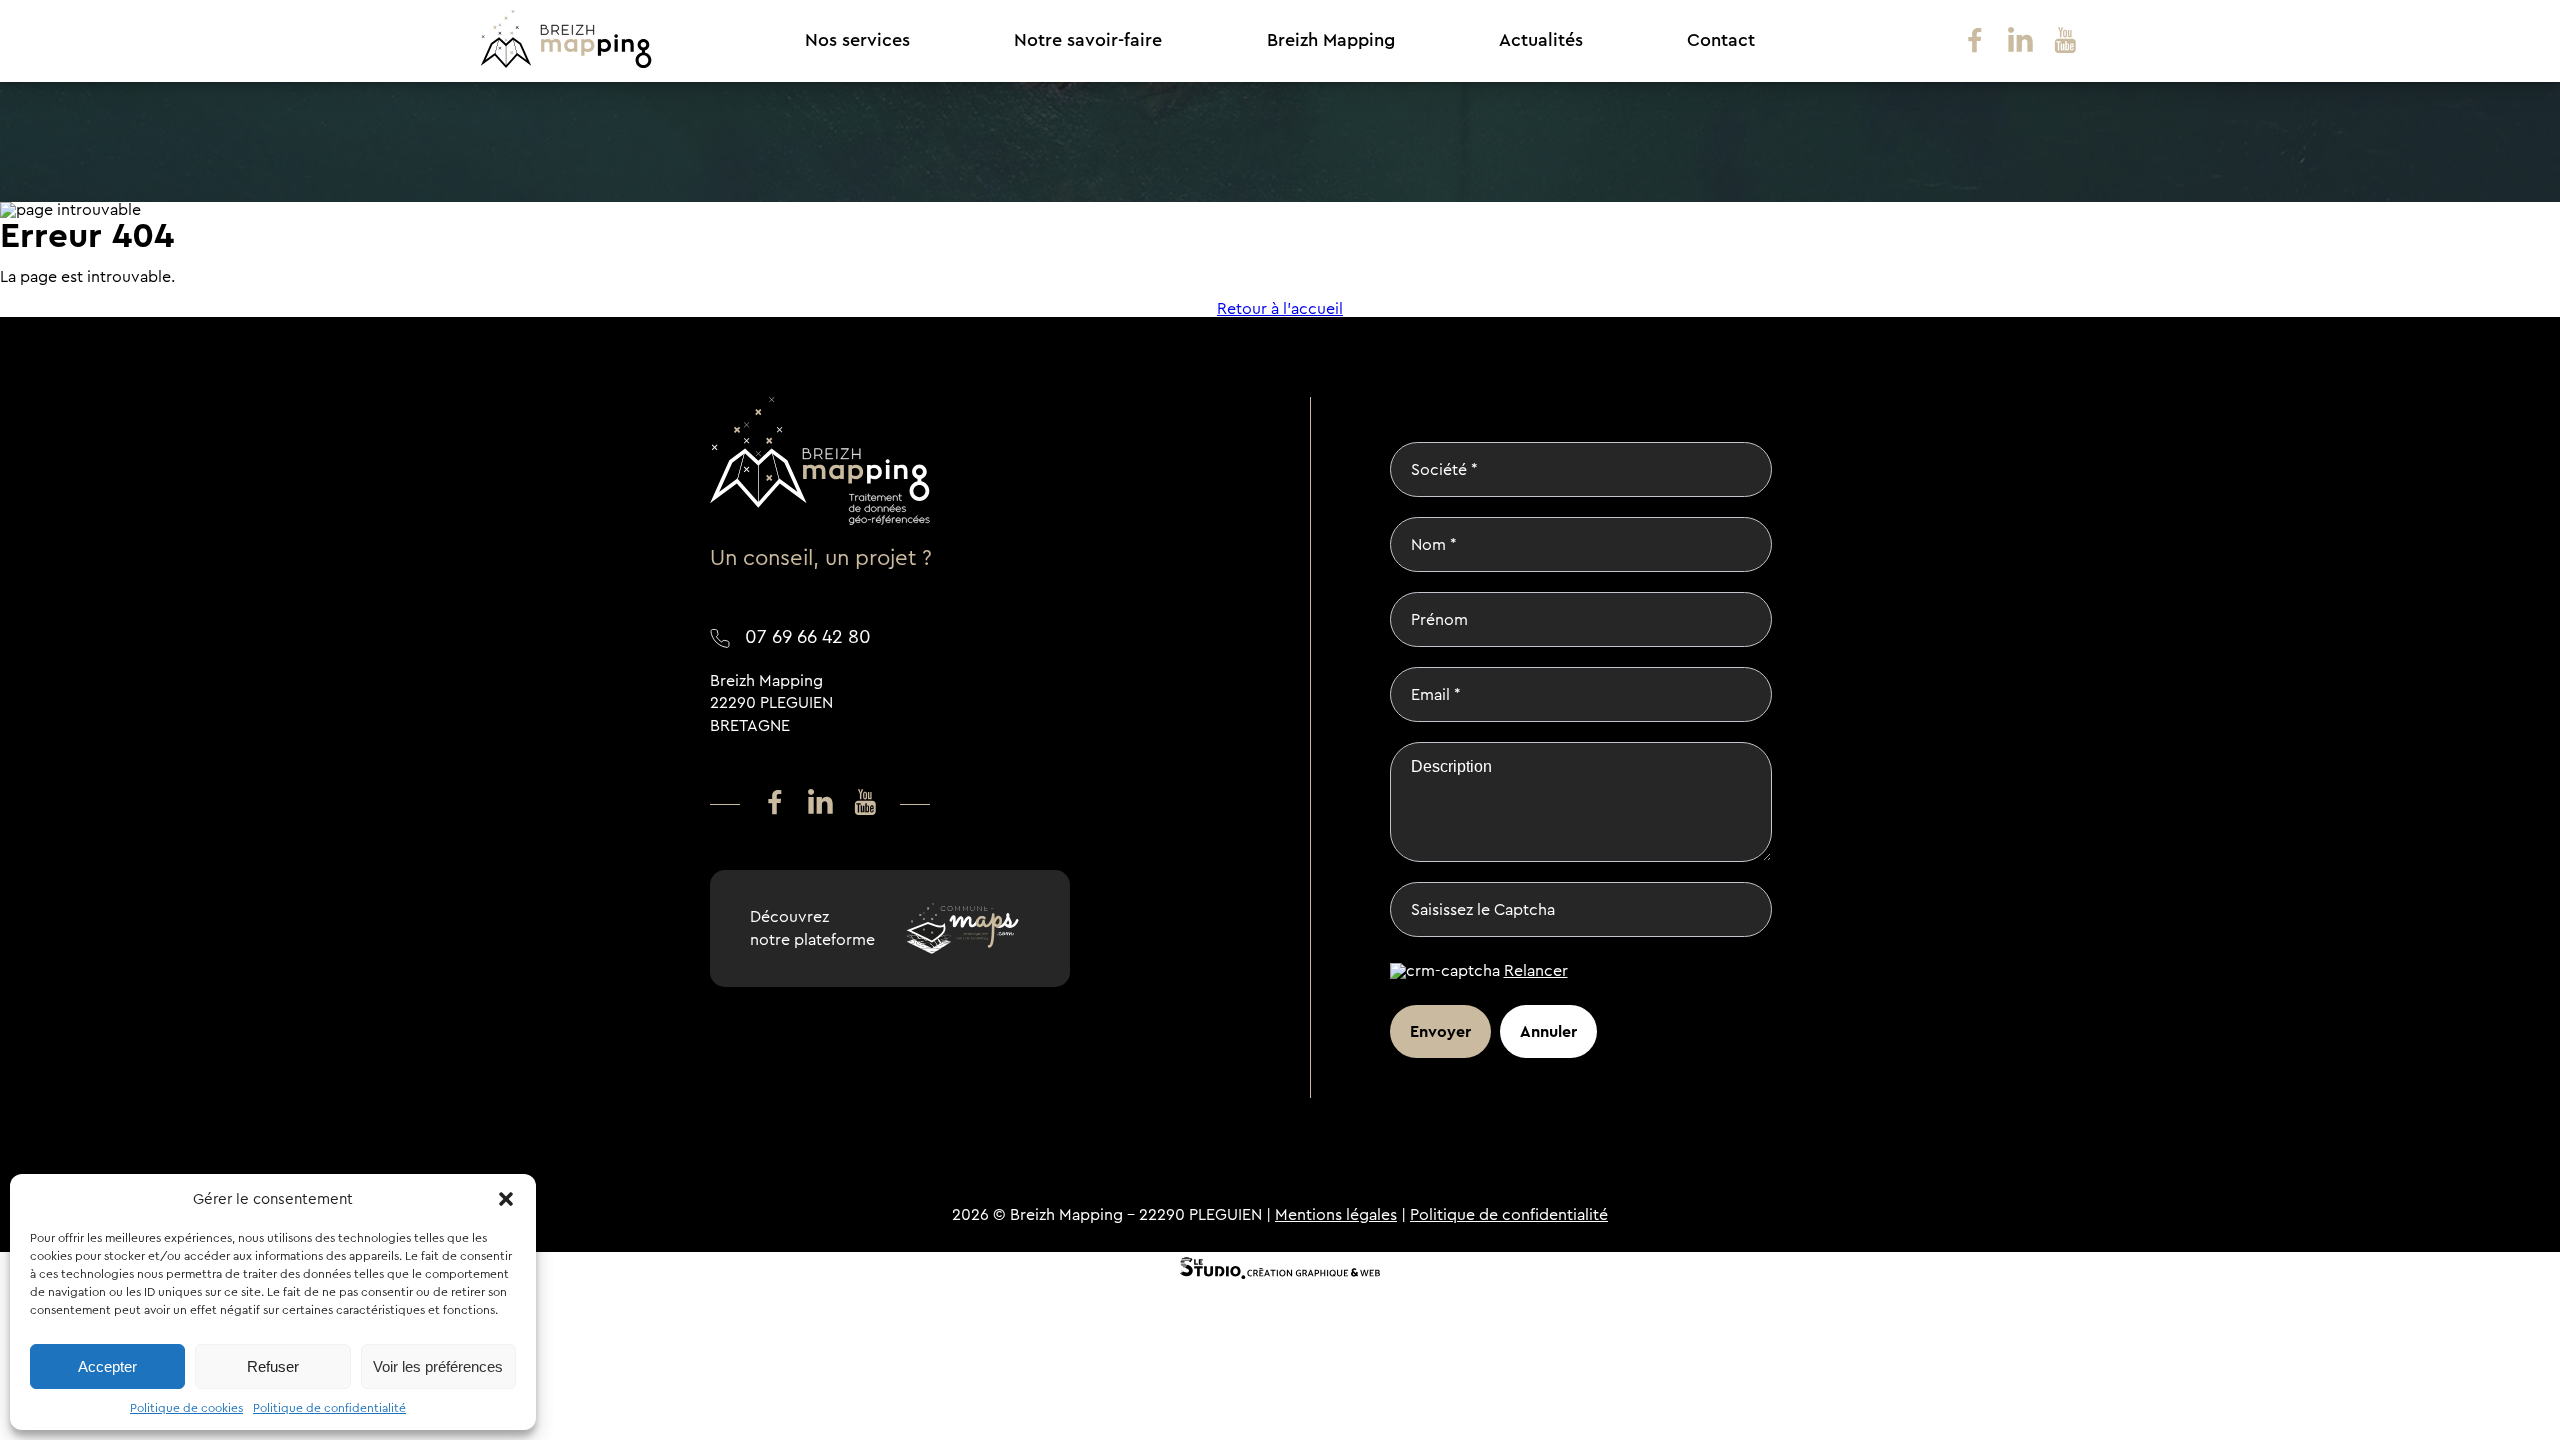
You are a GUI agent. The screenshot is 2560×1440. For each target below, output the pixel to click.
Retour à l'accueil (1280, 309)
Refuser (273, 1366)
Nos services (857, 40)
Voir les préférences (438, 1366)
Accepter (107, 1366)
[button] (506, 1199)
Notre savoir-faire (1088, 40)
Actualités (1541, 40)
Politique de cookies (186, 1408)
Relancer (1536, 970)
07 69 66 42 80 (808, 636)
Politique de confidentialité (329, 1408)
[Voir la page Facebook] (1975, 41)
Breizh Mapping (1331, 40)
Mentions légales (1336, 1214)
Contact (1721, 40)
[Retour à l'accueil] (566, 63)
